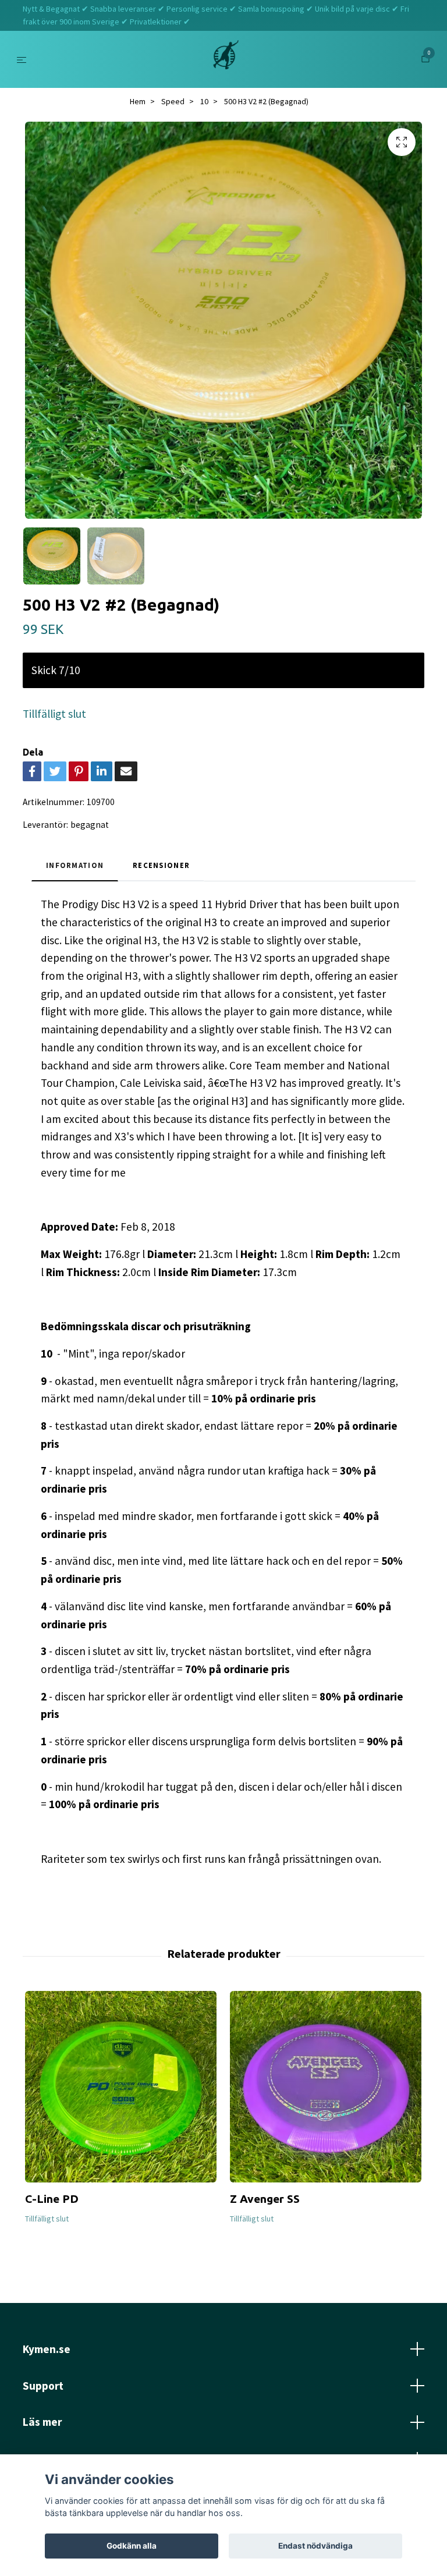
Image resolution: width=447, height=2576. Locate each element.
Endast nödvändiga (315, 2546)
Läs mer (42, 2422)
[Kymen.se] (226, 59)
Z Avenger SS (265, 2199)
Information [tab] (75, 865)
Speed (173, 101)
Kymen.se (47, 2349)
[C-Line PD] (121, 2087)
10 (204, 101)
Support (43, 2386)
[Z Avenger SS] (326, 2087)
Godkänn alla (132, 2546)
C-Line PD (52, 2199)
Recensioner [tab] (161, 865)
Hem (138, 101)
